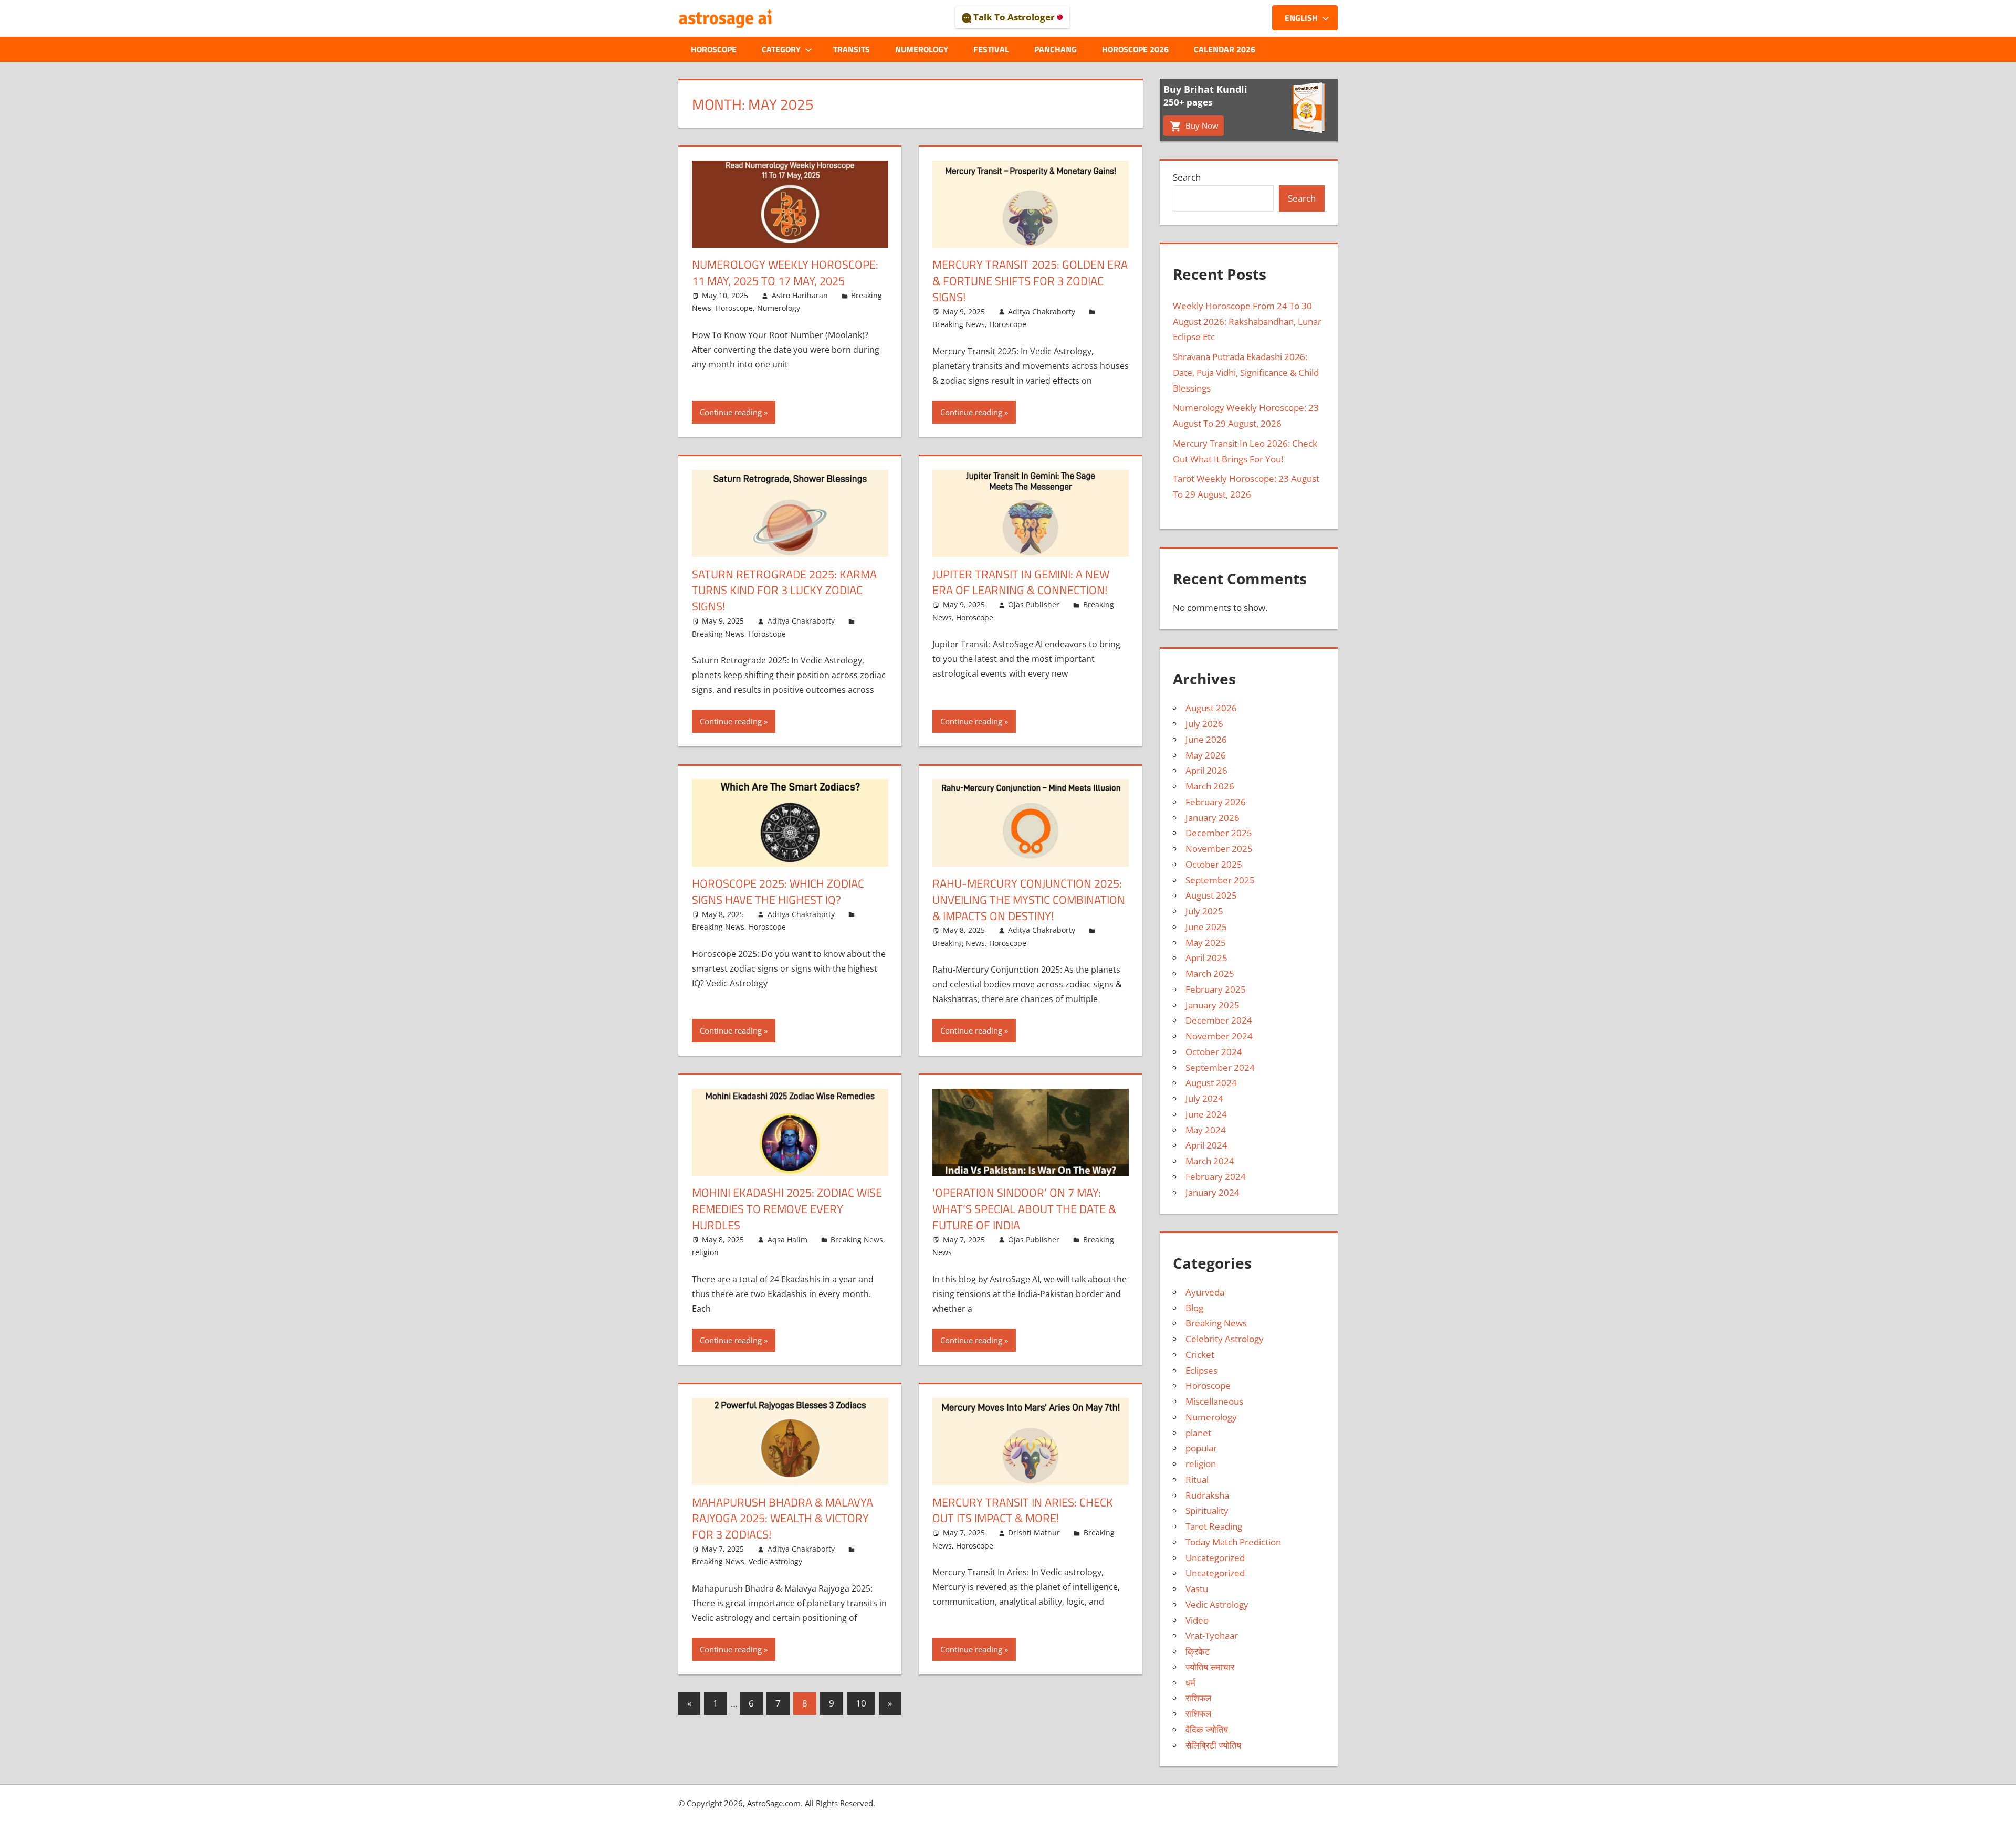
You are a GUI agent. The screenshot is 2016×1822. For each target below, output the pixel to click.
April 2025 (1206, 958)
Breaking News (959, 324)
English (1301, 18)
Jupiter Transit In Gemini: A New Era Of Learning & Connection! (1021, 582)
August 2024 (1211, 1083)
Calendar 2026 (1225, 49)
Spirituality (1207, 1510)
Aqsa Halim (787, 1240)
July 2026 (1204, 724)
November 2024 (1219, 1036)
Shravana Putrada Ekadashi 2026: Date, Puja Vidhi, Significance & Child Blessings (1246, 372)
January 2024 (1212, 1192)
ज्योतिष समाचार (1210, 1667)
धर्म (1190, 1683)
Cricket (1200, 1355)
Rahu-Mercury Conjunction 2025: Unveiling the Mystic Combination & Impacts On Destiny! (1029, 900)
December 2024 (1219, 1020)
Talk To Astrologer (1014, 17)
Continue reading (731, 412)
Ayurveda (1205, 1292)
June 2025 (1206, 927)
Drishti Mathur (1034, 1533)
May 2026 (1206, 755)
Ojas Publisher (1034, 604)
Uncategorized (1215, 1558)
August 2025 (1211, 895)
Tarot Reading (1214, 1526)
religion (705, 1252)
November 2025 (1219, 849)
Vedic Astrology (775, 1561)
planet (1198, 1433)
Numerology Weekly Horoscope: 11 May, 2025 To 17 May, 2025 (785, 273)
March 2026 (1210, 786)
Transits (852, 49)
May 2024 (1206, 1130)
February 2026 (1216, 802)
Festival (991, 49)
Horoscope (714, 49)
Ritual (1197, 1479)
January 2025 (1212, 1005)
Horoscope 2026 (1135, 49)
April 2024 (1206, 1145)
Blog (1194, 1308)
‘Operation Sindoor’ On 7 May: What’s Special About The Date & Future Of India (1024, 1209)
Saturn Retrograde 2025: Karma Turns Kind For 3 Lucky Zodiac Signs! (784, 591)
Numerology (922, 49)
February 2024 (1216, 1177)
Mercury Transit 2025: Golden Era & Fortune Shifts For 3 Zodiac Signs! (1030, 281)
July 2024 (1204, 1098)
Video (1197, 1620)
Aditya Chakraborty (1042, 312)
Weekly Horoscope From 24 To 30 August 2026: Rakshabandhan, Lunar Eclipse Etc (1247, 322)
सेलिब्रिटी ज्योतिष (1213, 1745)
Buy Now (1201, 125)
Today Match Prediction (1233, 1542)
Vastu (1197, 1589)
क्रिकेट (1198, 1651)
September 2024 (1220, 1067)
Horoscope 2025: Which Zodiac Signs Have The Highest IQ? (778, 892)
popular (1201, 1448)
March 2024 (1210, 1161)
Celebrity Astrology (1225, 1339)
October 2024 (1214, 1052)
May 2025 (1206, 942)
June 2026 (1206, 739)
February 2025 (1216, 989)
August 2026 (1211, 708)
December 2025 (1219, 833)
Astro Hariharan (800, 295)
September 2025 (1220, 880)
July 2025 (1204, 911)
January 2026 (1212, 818)
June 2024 (1206, 1114)
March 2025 (1210, 973)
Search (1187, 177)
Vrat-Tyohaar (1212, 1635)
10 (861, 1703)
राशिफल (1198, 1698)
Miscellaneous (1214, 1401)
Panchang (1056, 49)
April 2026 (1206, 770)
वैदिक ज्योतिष (1207, 1729)
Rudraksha (1207, 1495)
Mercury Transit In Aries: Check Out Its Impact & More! (1023, 1510)
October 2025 (1214, 864)
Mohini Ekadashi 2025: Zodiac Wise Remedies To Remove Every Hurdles (787, 1209)
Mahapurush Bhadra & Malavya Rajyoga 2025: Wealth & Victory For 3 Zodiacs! (783, 1519)
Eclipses (1201, 1370)
